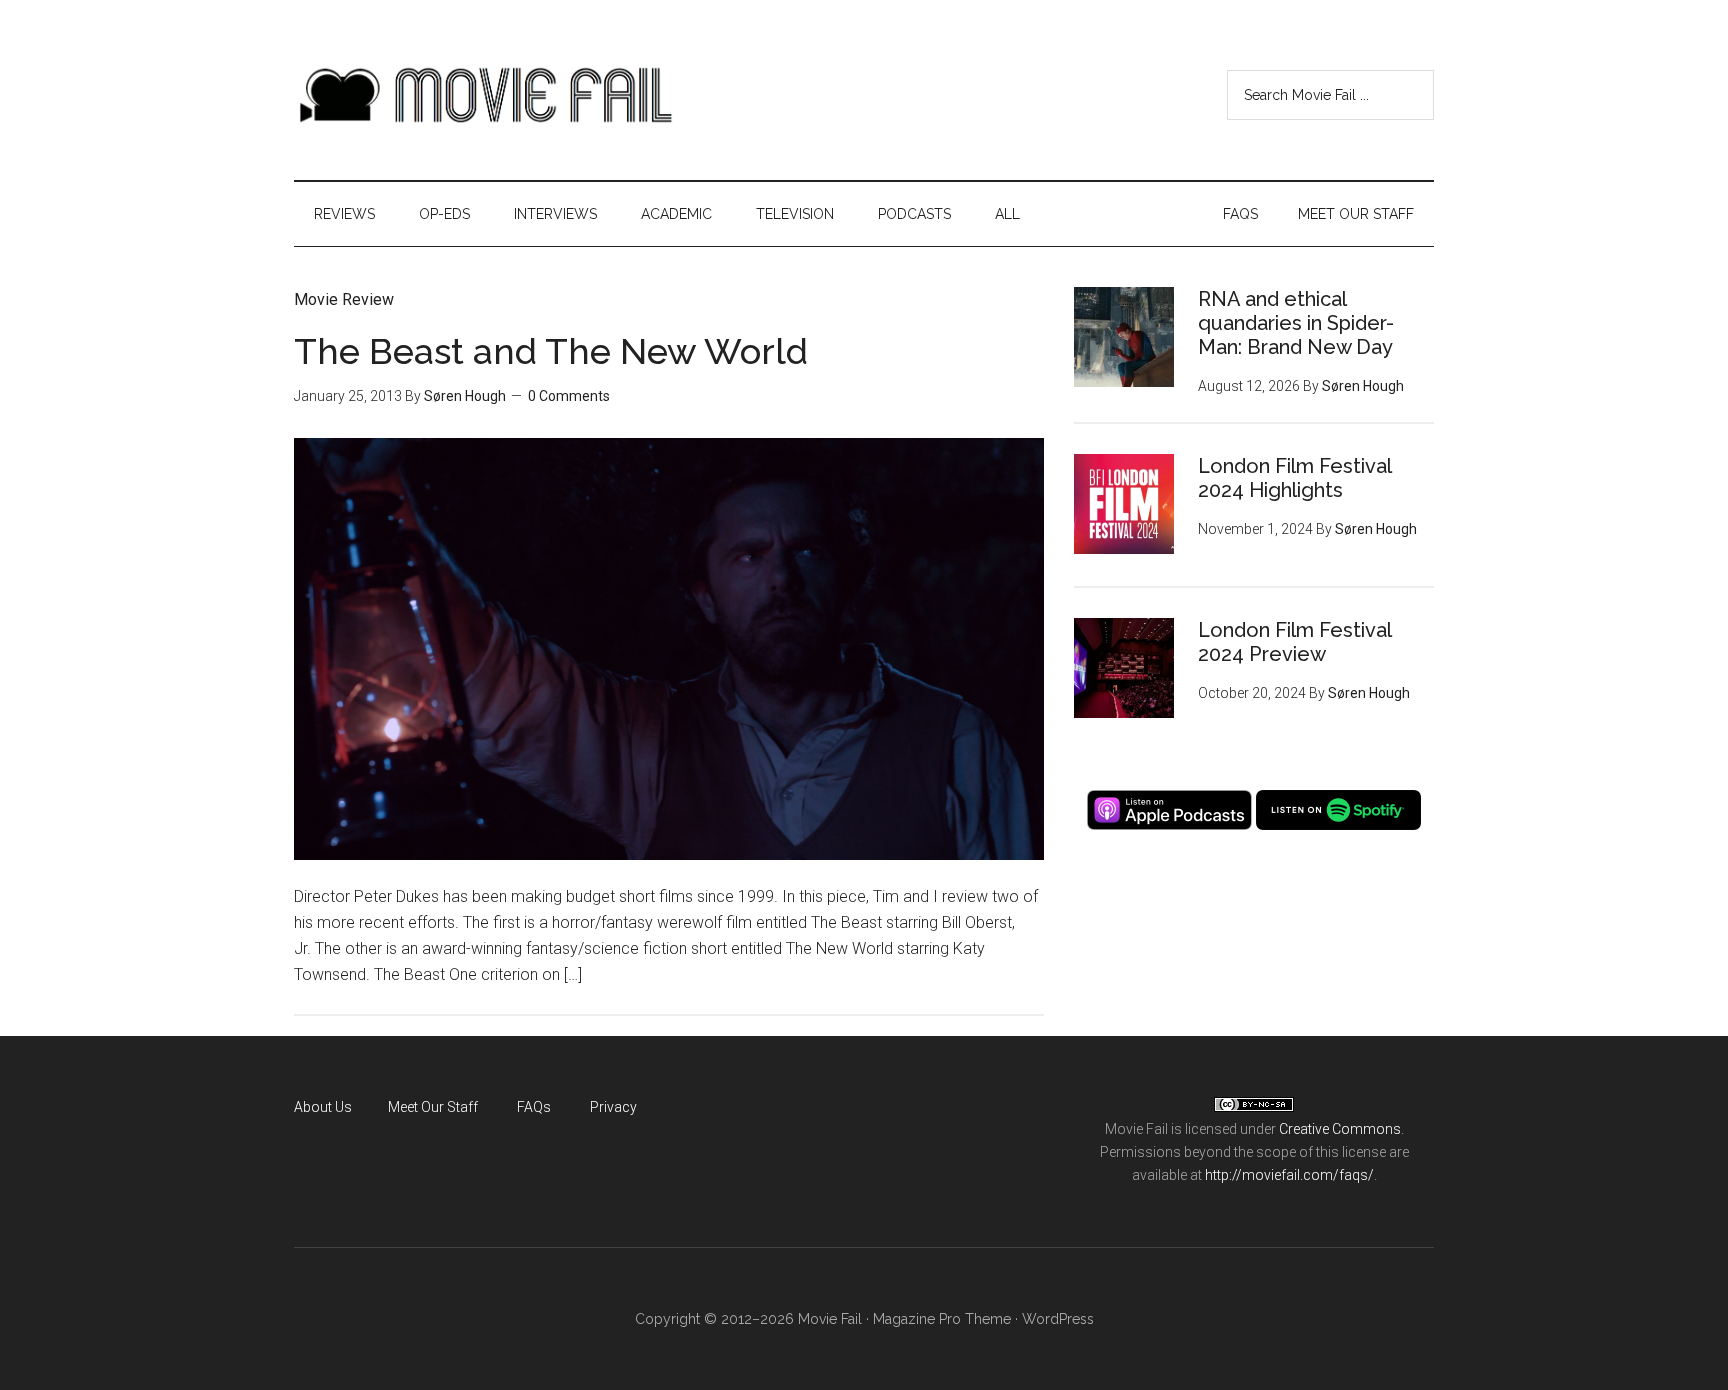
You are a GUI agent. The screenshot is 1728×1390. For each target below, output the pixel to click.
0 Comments (569, 396)
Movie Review (344, 299)
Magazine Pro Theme (942, 1319)
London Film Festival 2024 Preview (1294, 642)
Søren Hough (465, 396)
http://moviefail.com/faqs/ (1289, 1175)
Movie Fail (484, 95)
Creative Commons (1340, 1129)
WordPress (1058, 1319)
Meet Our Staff (433, 1107)
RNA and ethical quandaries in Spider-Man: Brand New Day (1296, 323)
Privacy (613, 1107)
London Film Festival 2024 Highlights (1294, 478)
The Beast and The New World (551, 351)
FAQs (534, 1107)
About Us (323, 1107)
